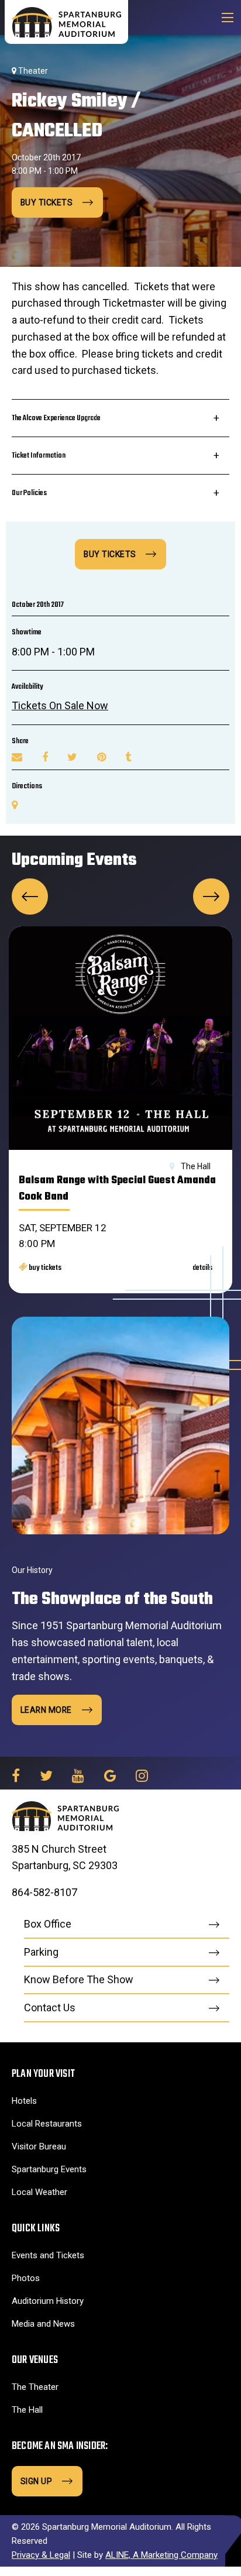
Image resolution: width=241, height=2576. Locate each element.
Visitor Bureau (39, 2146)
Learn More (46, 1710)
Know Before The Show (79, 1979)
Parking (41, 1952)
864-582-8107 (44, 1892)
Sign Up (37, 2481)
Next (211, 897)
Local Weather (39, 2192)
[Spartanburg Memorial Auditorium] (66, 21)
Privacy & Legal (41, 2555)
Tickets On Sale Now (60, 705)
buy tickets (44, 1268)
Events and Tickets (48, 2255)
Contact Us (50, 2007)
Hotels (24, 2101)
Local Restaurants (47, 2124)
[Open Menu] (228, 18)
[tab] (120, 418)
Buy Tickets (47, 202)
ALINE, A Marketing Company (161, 2555)
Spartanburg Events (49, 2169)
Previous (30, 897)
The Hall (27, 2410)
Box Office (48, 1924)
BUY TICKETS (110, 554)
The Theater (35, 2387)
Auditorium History (48, 2301)
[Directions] (15, 805)
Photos (26, 2278)
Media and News (43, 2324)
